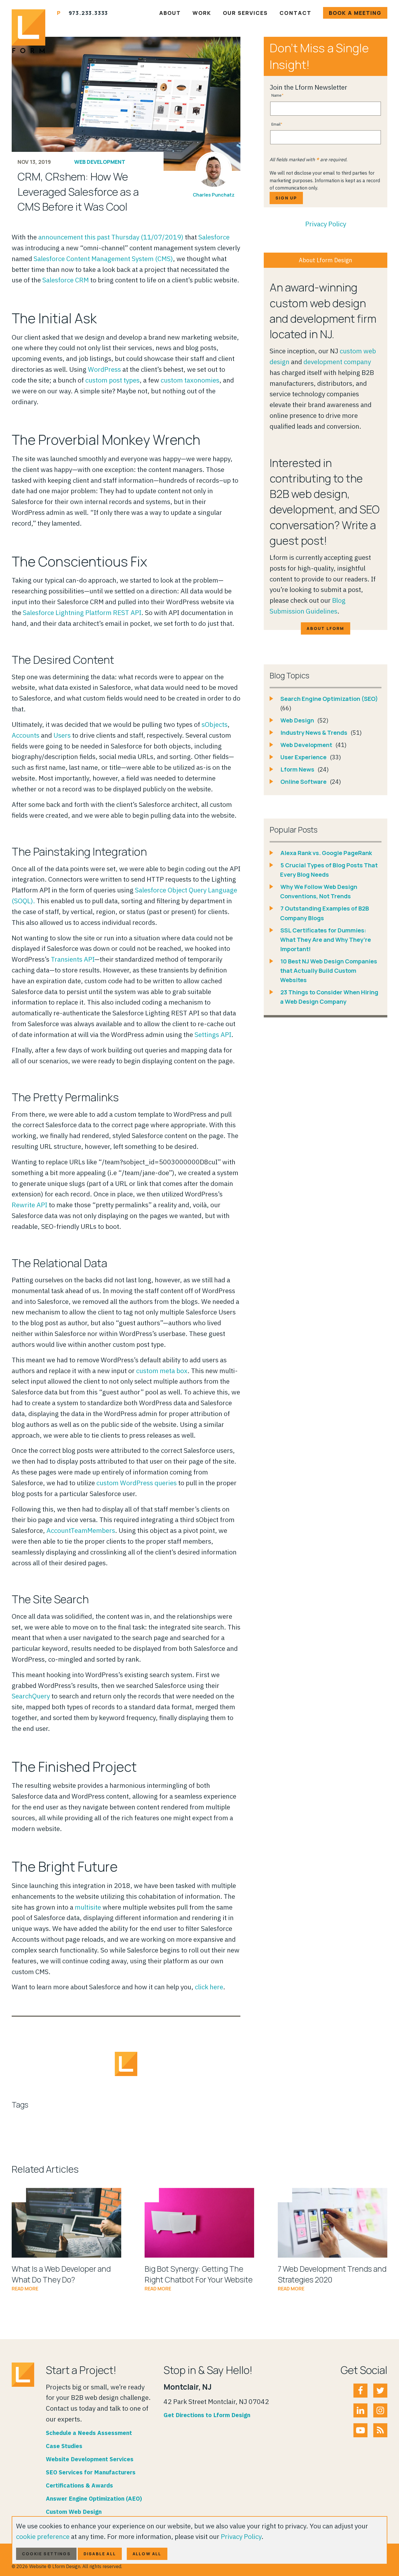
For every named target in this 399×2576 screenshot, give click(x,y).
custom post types (112, 380)
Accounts (26, 735)
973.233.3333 (89, 13)
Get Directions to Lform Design (207, 2415)
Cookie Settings (46, 2554)
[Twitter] (380, 2391)
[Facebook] (360, 2391)
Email (276, 124)
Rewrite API (30, 1205)
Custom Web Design (74, 2512)
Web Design (298, 720)
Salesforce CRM (66, 280)
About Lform (325, 628)
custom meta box (162, 1370)
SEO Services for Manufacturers (91, 2472)
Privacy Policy (326, 224)
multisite (88, 1907)
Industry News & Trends (314, 733)
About (170, 13)
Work (202, 13)
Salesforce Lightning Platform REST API (82, 612)
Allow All (147, 2554)
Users (62, 735)
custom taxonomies (190, 380)
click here (209, 1987)
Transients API (73, 959)
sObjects (215, 724)
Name (276, 95)
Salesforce (214, 237)
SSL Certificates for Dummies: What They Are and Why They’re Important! (326, 940)
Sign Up (286, 198)
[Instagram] (380, 2410)
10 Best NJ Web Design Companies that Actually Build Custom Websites (329, 971)
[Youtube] (360, 2430)
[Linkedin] (360, 2410)
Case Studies (64, 2446)
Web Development (100, 162)
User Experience (304, 757)
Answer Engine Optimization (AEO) (94, 2498)
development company (337, 362)
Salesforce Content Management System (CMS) (103, 258)
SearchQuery (31, 1696)
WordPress (104, 369)
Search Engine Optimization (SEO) (329, 699)
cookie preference (43, 2536)
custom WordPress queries (137, 1483)
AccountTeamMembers (81, 1530)
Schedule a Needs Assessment (89, 2433)
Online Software (304, 782)
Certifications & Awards (79, 2485)
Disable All (100, 2554)
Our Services (245, 13)
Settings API (213, 1034)
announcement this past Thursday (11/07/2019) (111, 237)
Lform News (298, 769)
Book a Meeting (355, 13)
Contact (295, 13)
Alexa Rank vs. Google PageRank (326, 853)
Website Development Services (90, 2459)
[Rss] (380, 2430)
